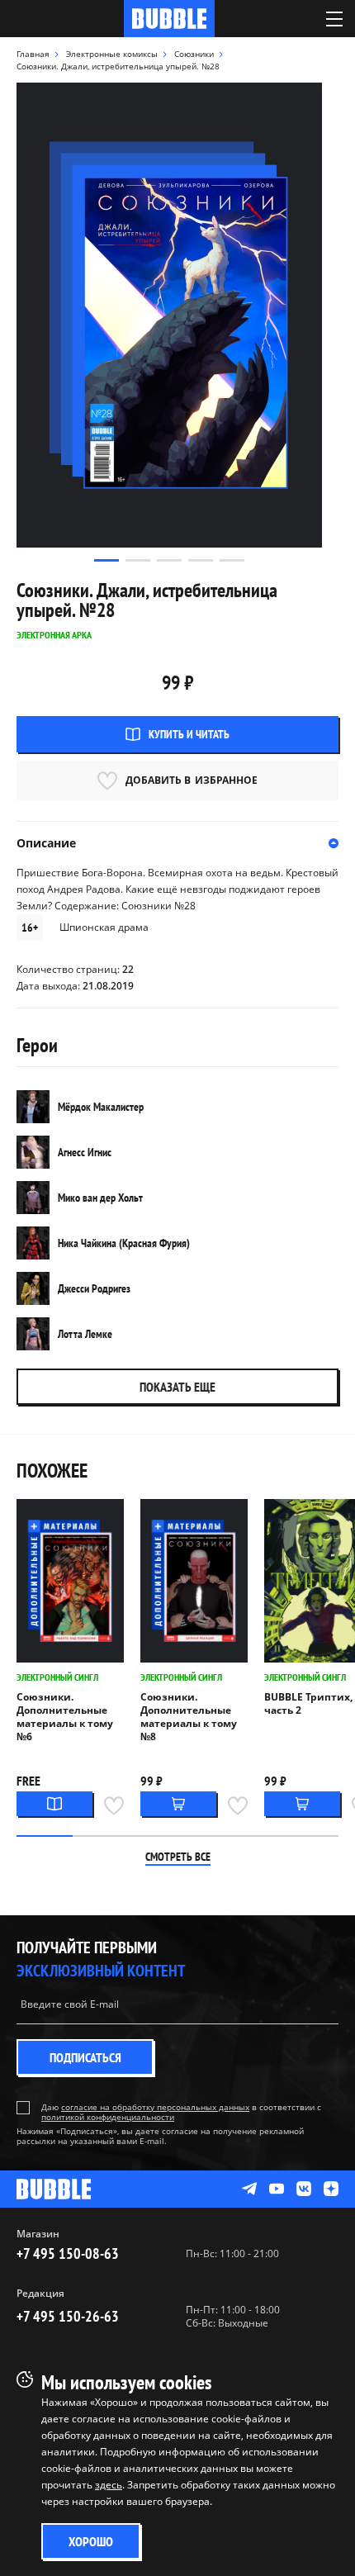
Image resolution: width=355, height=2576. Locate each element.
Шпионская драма (104, 927)
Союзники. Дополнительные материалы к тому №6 (65, 1717)
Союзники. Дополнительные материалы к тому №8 (189, 1717)
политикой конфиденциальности (108, 2117)
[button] (106, 560)
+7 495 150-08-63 (68, 2253)
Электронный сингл (57, 1677)
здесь (109, 2485)
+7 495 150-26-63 (68, 2316)
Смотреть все (178, 1857)
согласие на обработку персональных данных (155, 2107)
